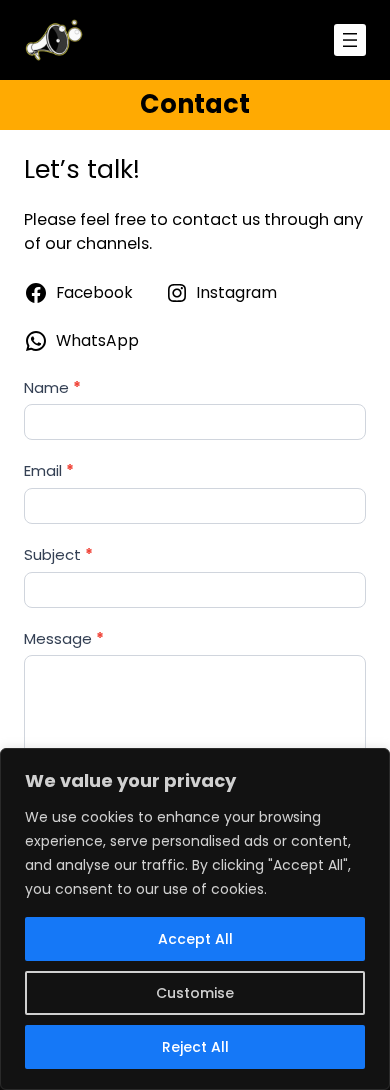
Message (64, 638)
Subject (58, 554)
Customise (195, 993)
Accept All (195, 939)
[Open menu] (350, 40)
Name (52, 387)
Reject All (195, 1047)
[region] (195, 919)
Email (49, 470)
